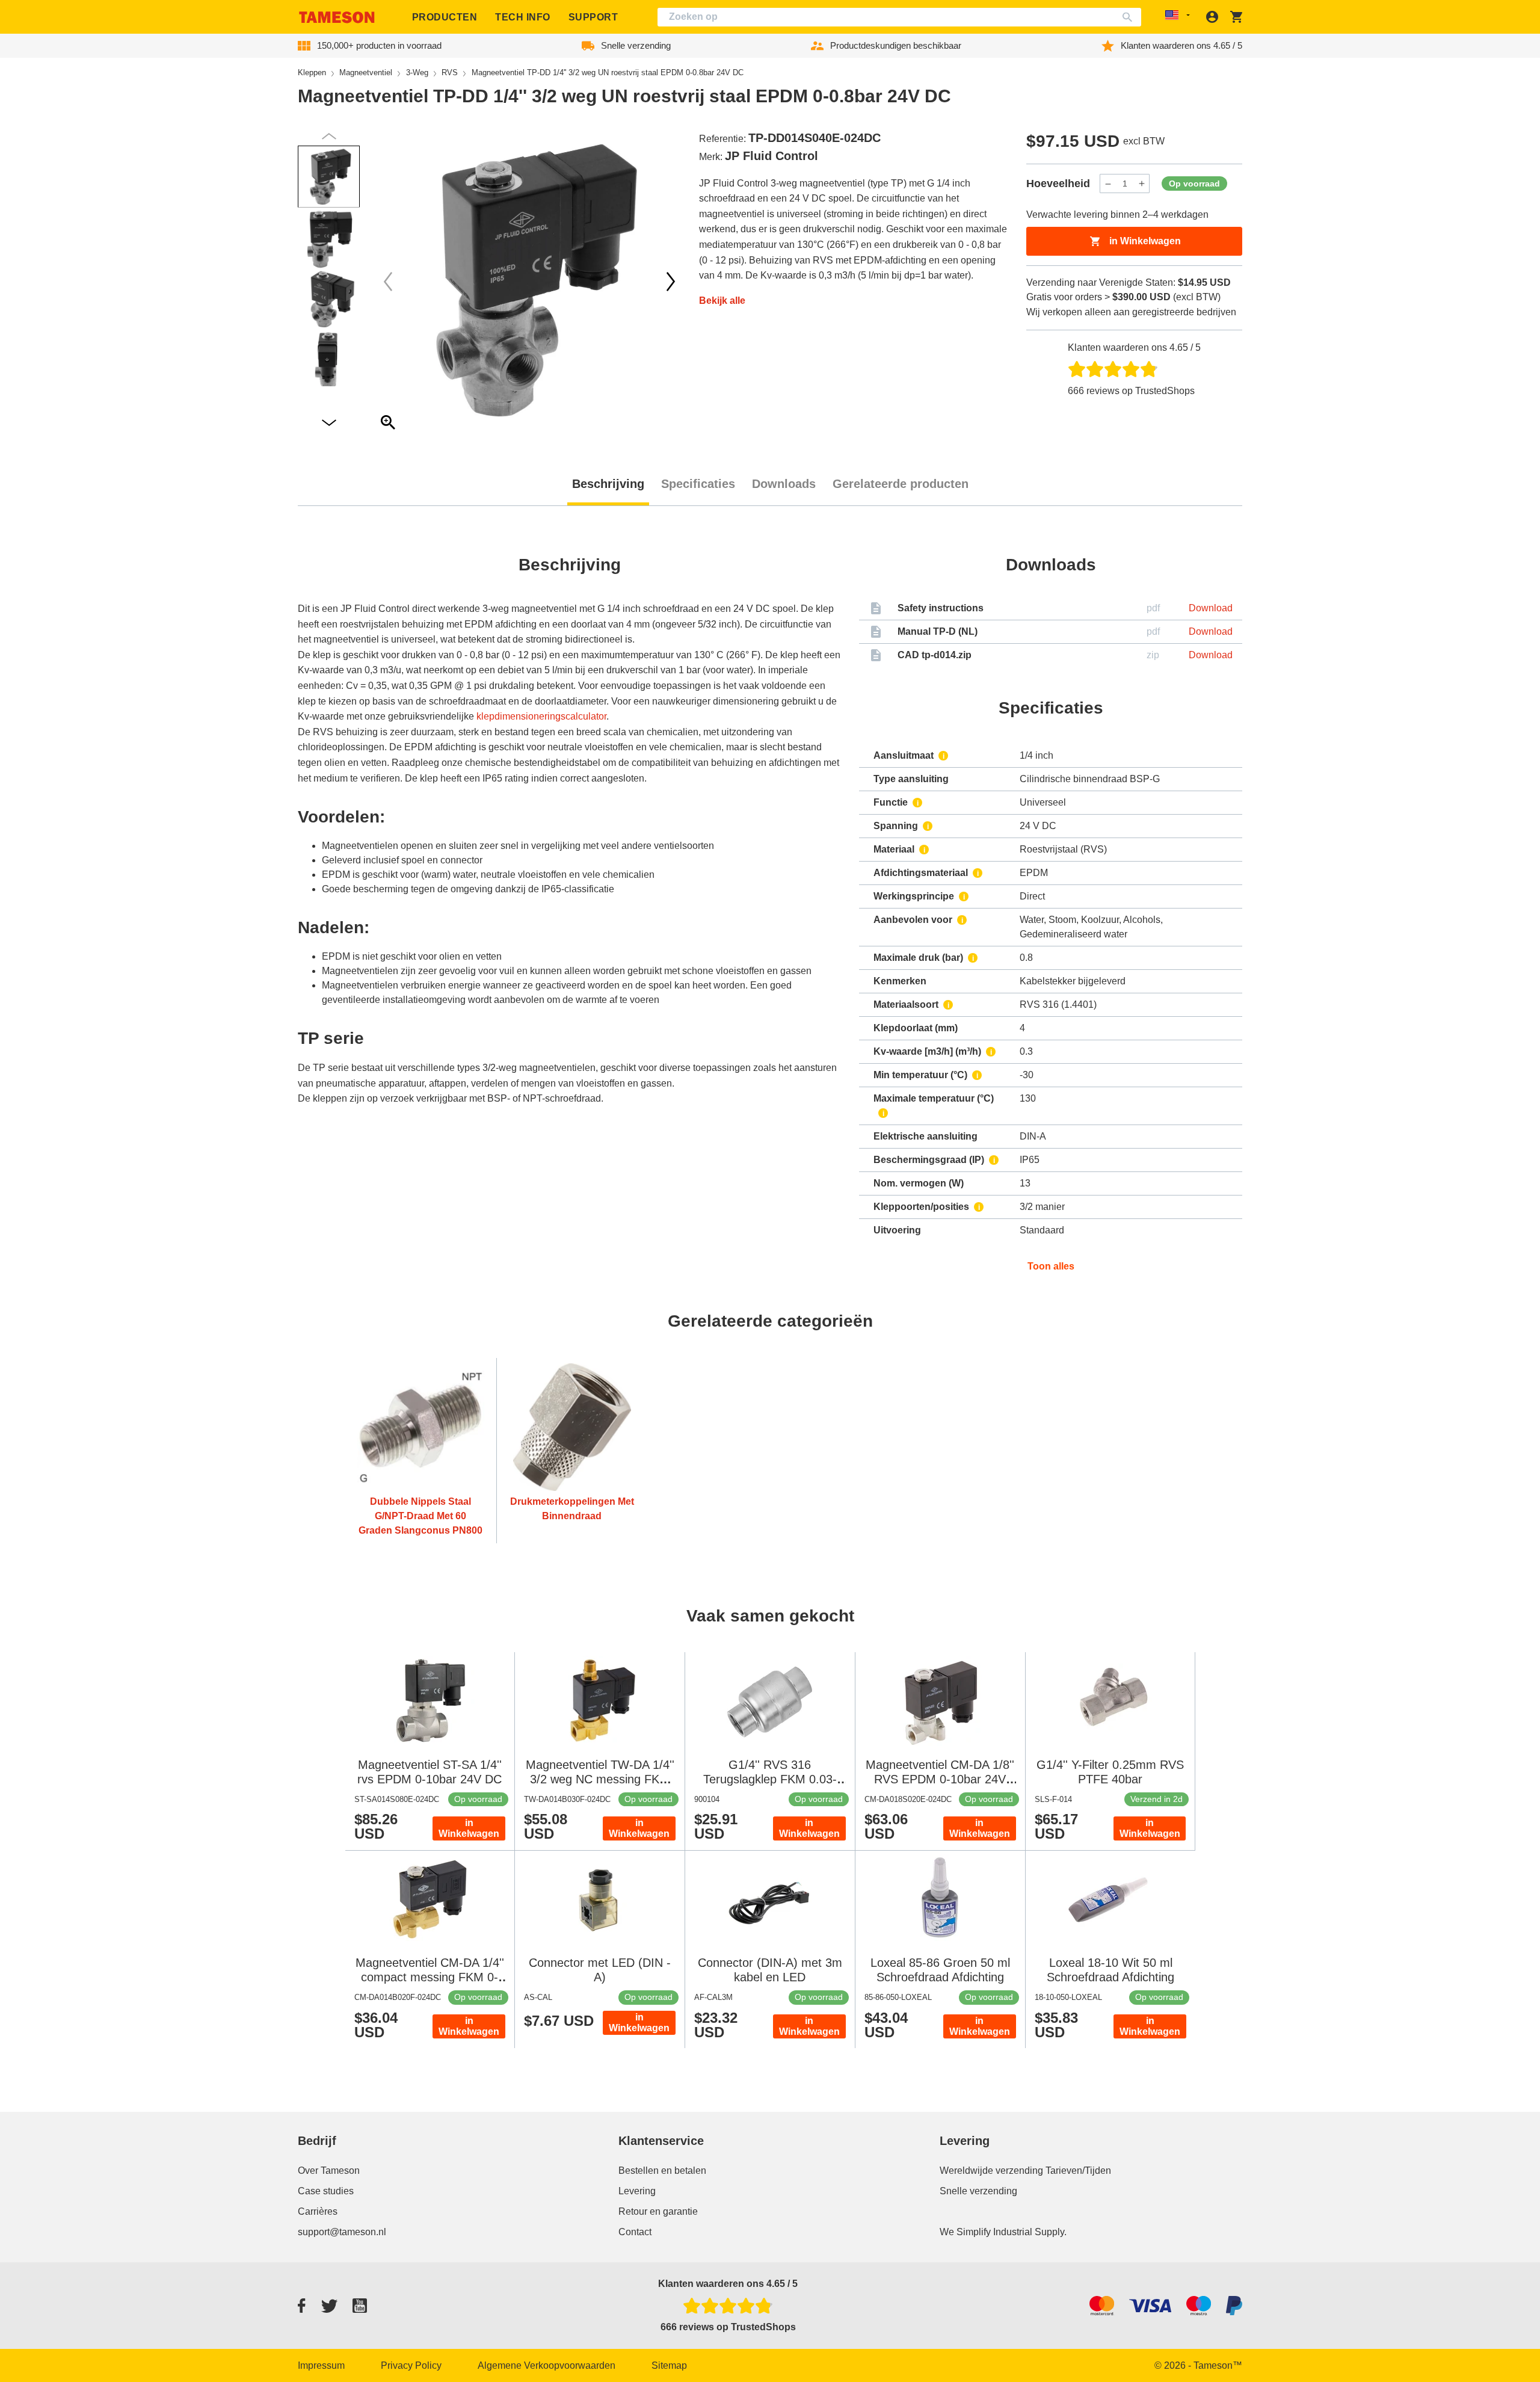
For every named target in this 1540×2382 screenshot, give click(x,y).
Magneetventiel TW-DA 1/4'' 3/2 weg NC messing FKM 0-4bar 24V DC (600, 1779)
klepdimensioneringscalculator (541, 716)
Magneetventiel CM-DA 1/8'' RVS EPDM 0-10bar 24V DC (940, 1779)
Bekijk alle (722, 301)
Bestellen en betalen (662, 2171)
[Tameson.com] (337, 17)
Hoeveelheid (1058, 184)
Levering (637, 2191)
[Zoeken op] (1130, 17)
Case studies (326, 2191)
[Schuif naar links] (671, 282)
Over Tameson (329, 2171)
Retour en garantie (658, 2211)
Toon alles (1051, 1266)
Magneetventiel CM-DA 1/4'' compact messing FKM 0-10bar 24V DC (430, 1977)
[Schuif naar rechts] (388, 282)
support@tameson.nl (342, 2232)
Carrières (318, 2211)
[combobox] (899, 17)
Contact (635, 2232)
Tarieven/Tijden (1078, 2171)
